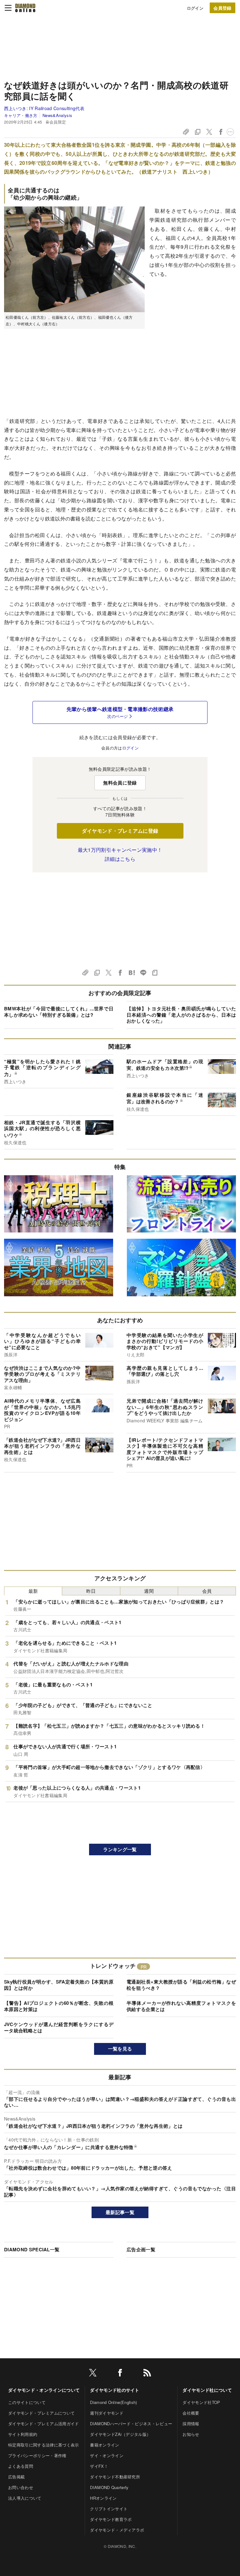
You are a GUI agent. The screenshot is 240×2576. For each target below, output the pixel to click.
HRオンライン (103, 2498)
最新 (33, 1591)
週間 (149, 1591)
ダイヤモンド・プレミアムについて (41, 2413)
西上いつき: (44, 108)
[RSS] (147, 2374)
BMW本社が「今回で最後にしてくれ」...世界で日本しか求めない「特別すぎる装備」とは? (59, 1012)
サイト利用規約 (23, 2434)
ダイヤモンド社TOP (201, 2402)
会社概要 (191, 2413)
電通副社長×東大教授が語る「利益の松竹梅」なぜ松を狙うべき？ (181, 1985)
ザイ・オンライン (107, 2455)
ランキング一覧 (120, 1849)
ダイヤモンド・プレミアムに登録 (120, 831)
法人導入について (25, 2498)
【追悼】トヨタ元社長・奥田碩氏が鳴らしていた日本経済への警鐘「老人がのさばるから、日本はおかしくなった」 (181, 1015)
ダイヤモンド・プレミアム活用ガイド (43, 2424)
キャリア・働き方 (21, 115)
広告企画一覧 (141, 2249)
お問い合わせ (21, 2487)
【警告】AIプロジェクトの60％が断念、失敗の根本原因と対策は (59, 2006)
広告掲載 (16, 2477)
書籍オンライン (105, 2445)
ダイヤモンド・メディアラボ (117, 2530)
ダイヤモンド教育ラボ (111, 2519)
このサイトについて (27, 2402)
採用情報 (191, 2424)
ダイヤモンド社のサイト (115, 2390)
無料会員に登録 (120, 783)
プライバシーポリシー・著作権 (37, 2455)
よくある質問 (21, 2466)
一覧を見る (120, 2049)
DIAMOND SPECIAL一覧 (32, 2249)
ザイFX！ (99, 2466)
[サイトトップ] (25, 8)
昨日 (91, 1591)
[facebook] (120, 2374)
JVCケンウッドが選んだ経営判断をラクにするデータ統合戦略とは (59, 2027)
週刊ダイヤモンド (107, 2413)
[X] (93, 2374)
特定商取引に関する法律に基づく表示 (43, 2445)
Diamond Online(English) (113, 2402)
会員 (207, 1591)
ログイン (195, 8)
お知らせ (191, 2434)
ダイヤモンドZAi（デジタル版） (120, 2434)
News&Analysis (57, 115)
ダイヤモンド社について (207, 2390)
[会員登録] (222, 8)
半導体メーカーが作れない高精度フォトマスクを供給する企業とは (181, 2006)
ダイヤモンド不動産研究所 (115, 2477)
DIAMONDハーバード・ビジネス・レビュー (131, 2424)
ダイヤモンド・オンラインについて (44, 2390)
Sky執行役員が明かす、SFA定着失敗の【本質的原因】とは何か (59, 1985)
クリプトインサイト (109, 2509)
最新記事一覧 (120, 2212)
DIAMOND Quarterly (109, 2487)
